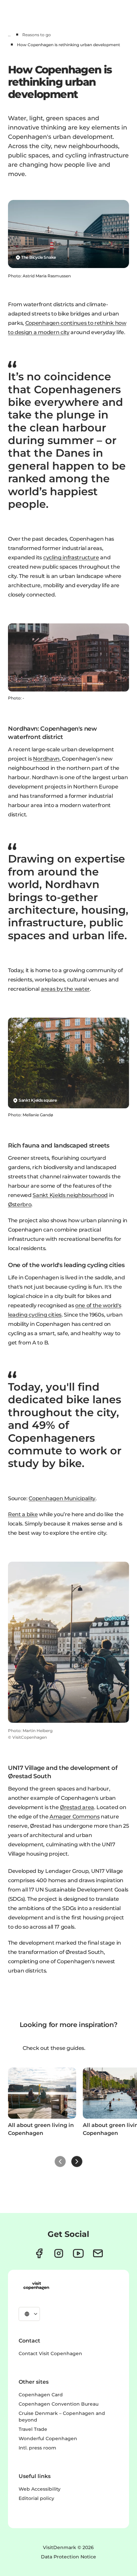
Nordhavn (46, 759)
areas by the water (65, 989)
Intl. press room (37, 2448)
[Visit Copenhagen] (36, 2286)
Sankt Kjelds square (38, 1100)
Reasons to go (37, 35)
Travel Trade (33, 2429)
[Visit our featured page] (78, 2253)
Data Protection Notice (68, 2557)
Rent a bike (23, 1514)
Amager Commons (75, 1817)
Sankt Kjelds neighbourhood (70, 1195)
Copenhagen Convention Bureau (59, 2404)
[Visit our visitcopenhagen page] (39, 2253)
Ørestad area (77, 1807)
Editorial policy (36, 2498)
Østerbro (20, 1204)
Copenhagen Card (41, 2395)
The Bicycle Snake (39, 257)
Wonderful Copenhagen (48, 2438)
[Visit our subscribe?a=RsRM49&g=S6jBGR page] (98, 2253)
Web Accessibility (40, 2489)
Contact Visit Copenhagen (50, 2353)
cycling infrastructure (71, 557)
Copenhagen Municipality (62, 1498)
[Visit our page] (59, 2253)
